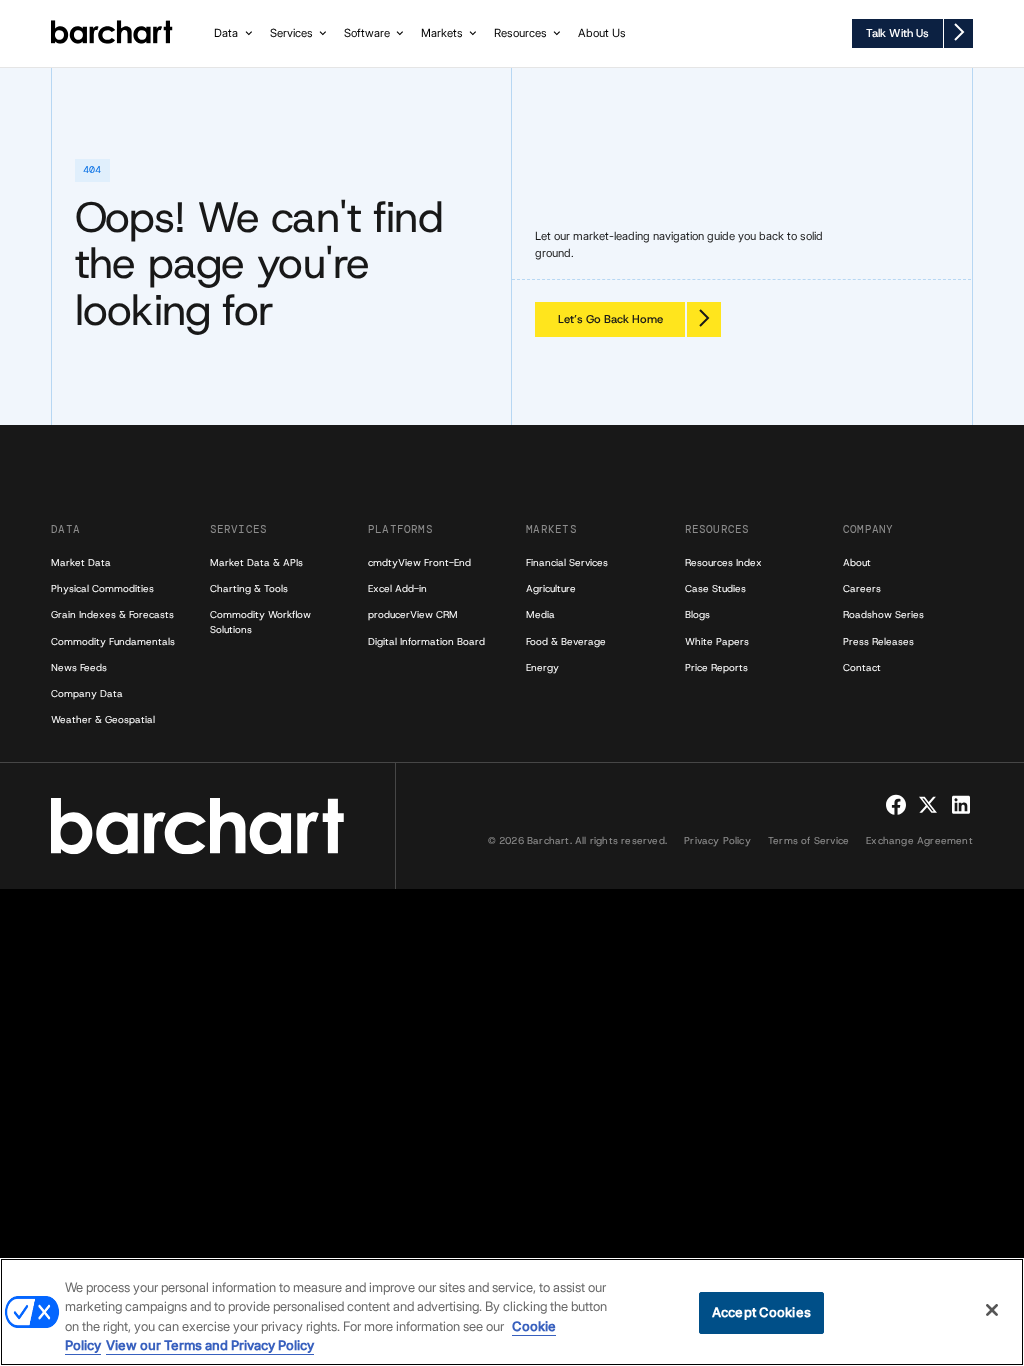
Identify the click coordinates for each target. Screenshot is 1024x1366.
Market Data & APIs (256, 562)
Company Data (87, 693)
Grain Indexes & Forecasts (112, 614)
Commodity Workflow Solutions (260, 622)
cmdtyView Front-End (419, 562)
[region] (512, 1312)
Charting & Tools (249, 588)
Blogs (697, 614)
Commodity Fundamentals (113, 641)
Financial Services (567, 562)
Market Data (81, 562)
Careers (862, 588)
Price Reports (716, 667)
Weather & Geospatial (103, 719)
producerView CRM (413, 614)
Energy (542, 667)
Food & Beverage (566, 641)
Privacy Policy (717, 840)
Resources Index (723, 562)
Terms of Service (808, 840)
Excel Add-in (397, 588)
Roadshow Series (883, 614)
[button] (234, 33)
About (857, 562)
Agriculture (551, 588)
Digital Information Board (426, 641)
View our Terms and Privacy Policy (210, 1345)
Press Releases (878, 641)
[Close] (992, 1310)
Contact (862, 667)
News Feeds (79, 667)
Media (540, 614)
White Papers (717, 641)
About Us (602, 33)
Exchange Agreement (919, 840)
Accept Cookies (761, 1312)
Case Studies (715, 588)
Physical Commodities (102, 588)
